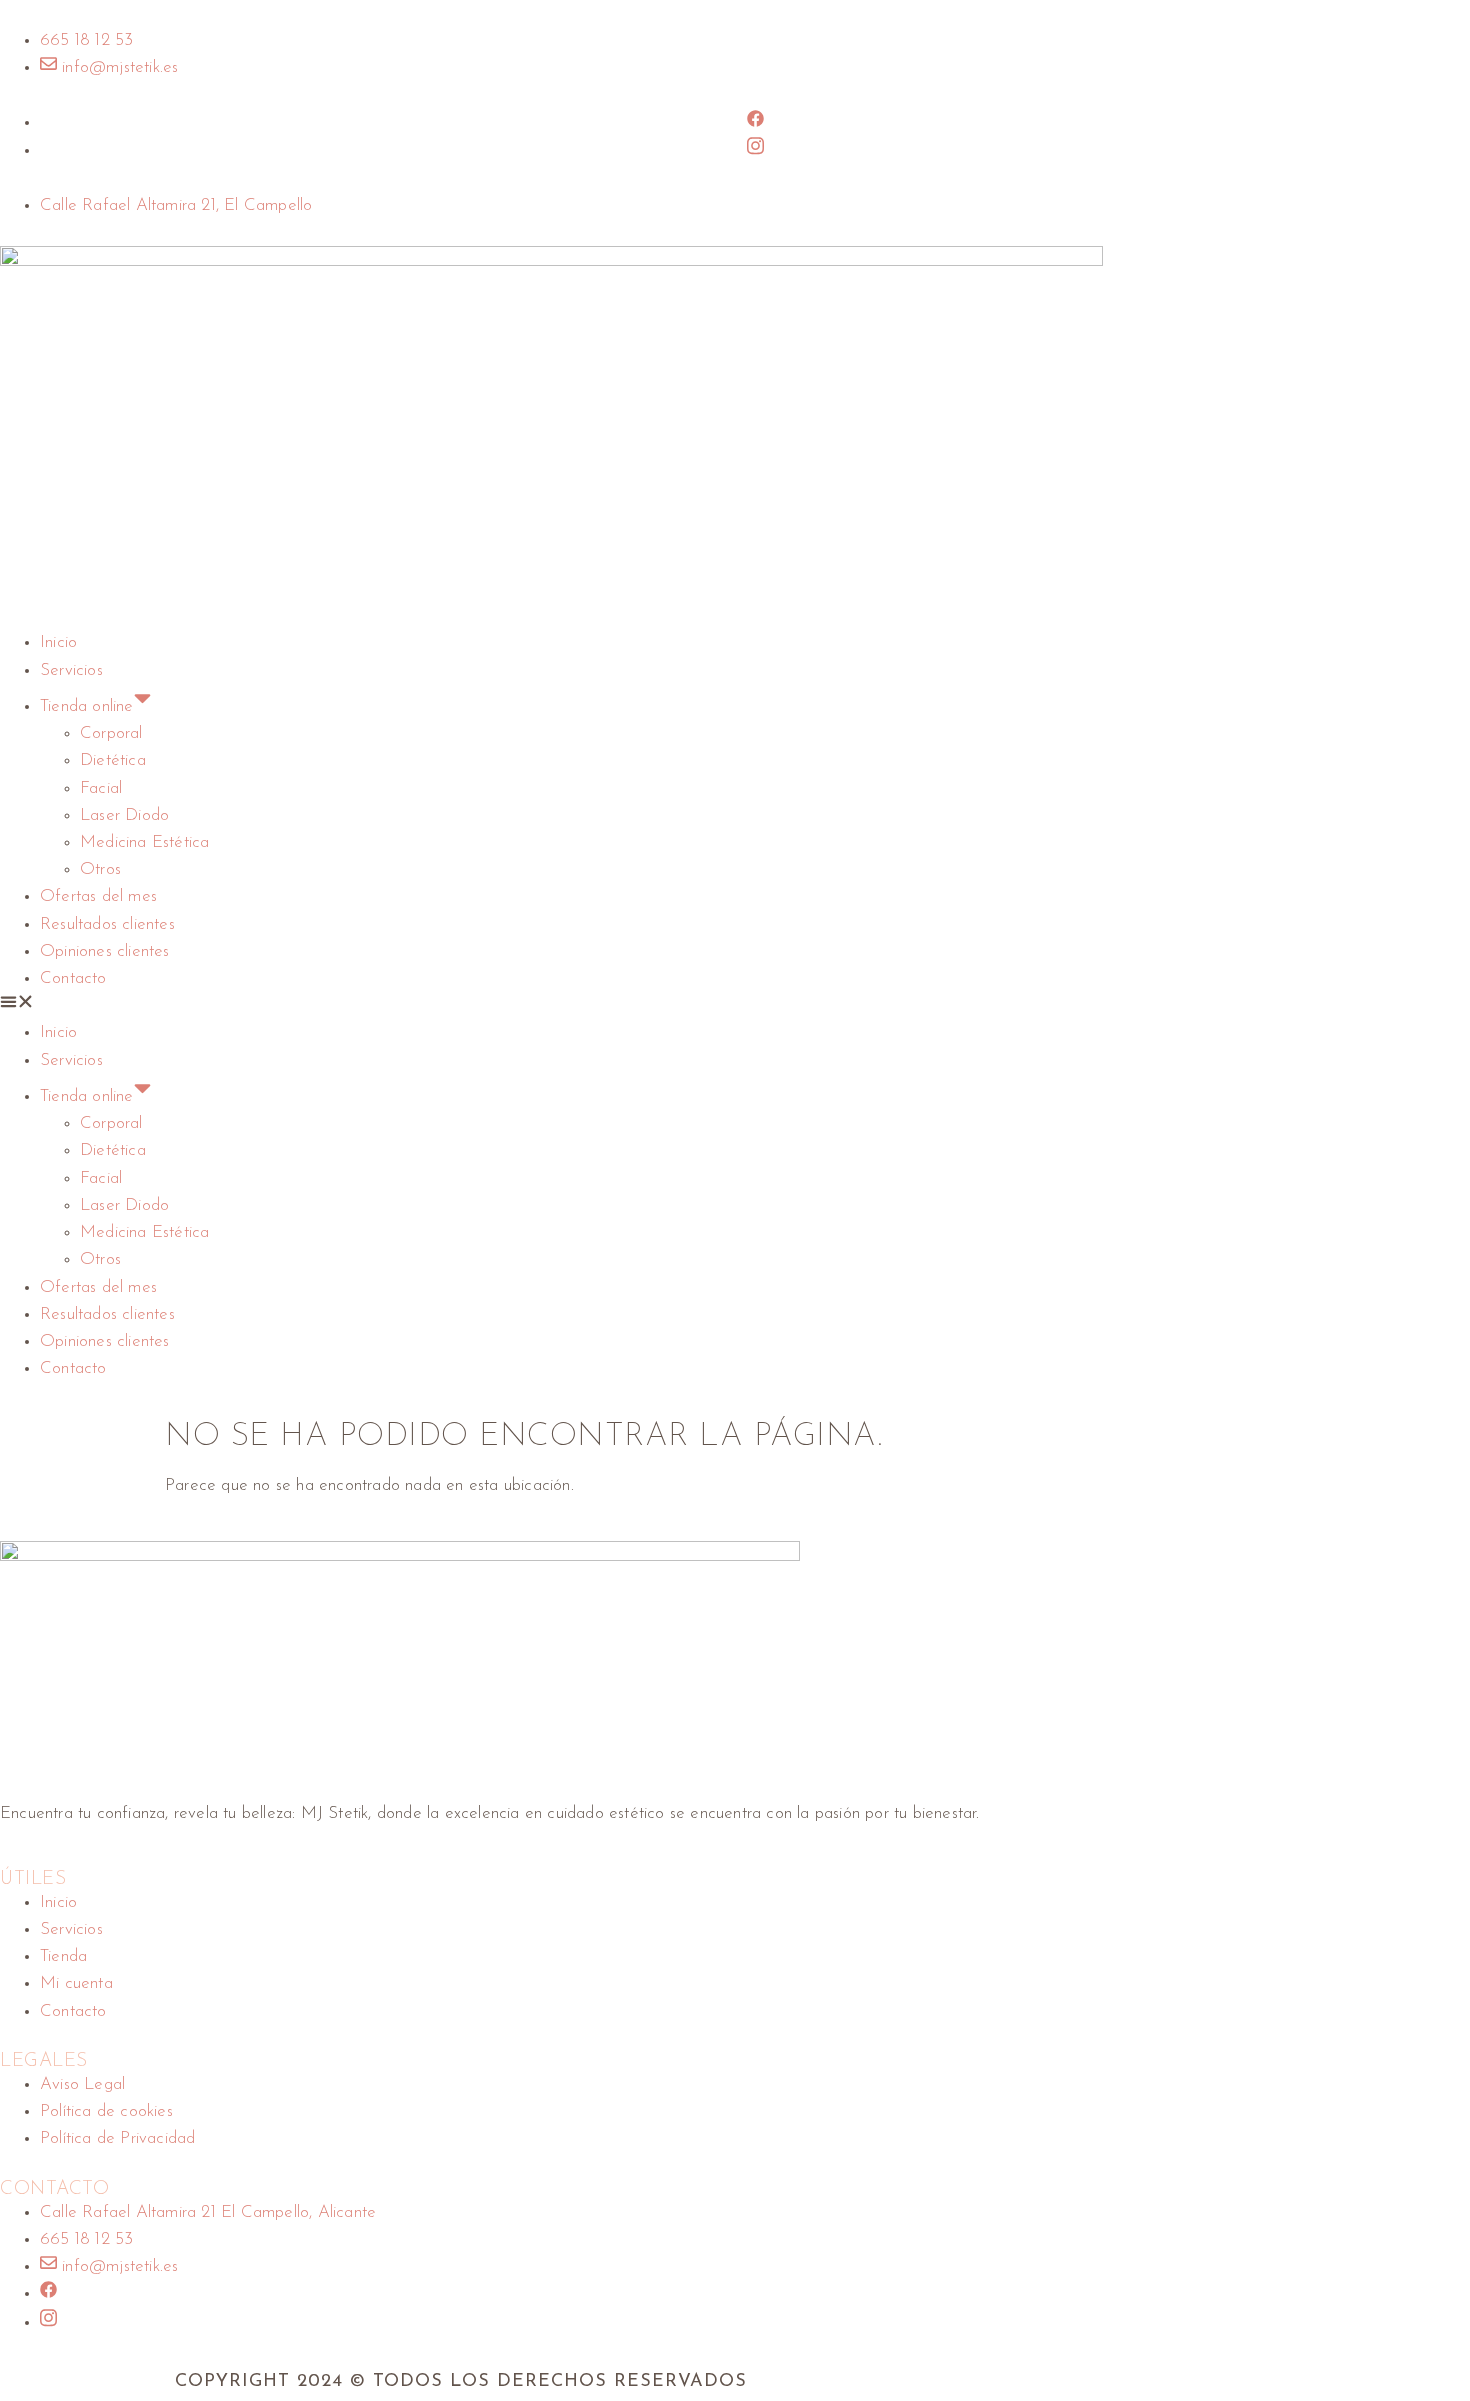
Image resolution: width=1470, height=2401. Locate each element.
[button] (735, 1005)
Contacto (73, 978)
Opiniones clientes (105, 951)
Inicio (58, 642)
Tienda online (87, 706)
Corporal (111, 733)
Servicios (71, 670)
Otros (100, 869)
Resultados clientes (107, 924)
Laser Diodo (124, 815)
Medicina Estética (144, 842)
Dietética (113, 760)
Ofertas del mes (98, 896)
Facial (101, 788)
